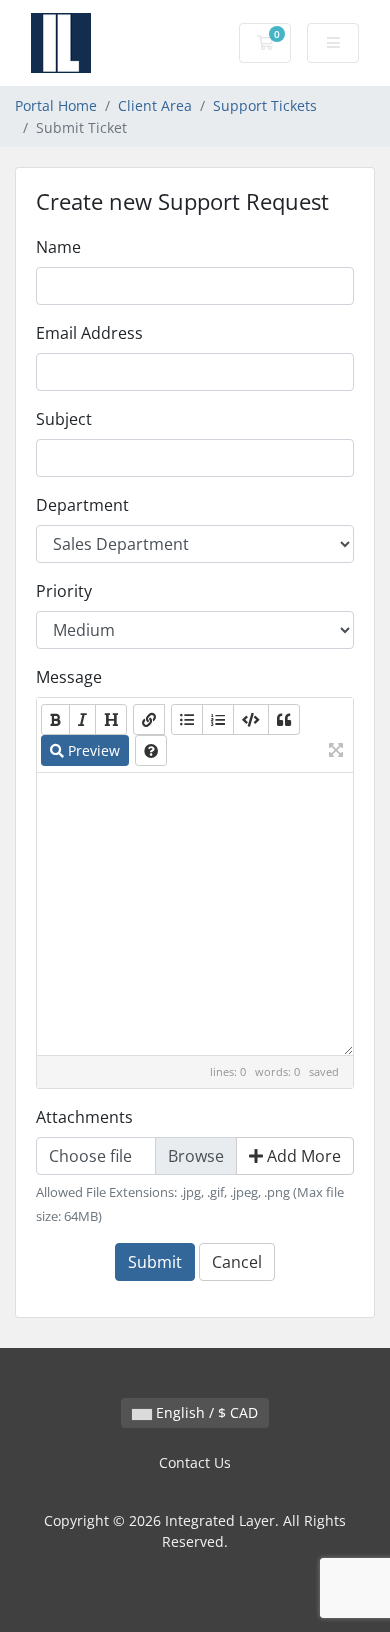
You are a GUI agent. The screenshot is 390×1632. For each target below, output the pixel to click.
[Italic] (82, 719)
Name (58, 247)
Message (69, 677)
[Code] (251, 719)
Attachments (84, 1117)
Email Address (89, 333)
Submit (155, 1262)
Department (82, 505)
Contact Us (195, 1462)
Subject (64, 419)
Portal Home (56, 105)
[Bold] (55, 719)
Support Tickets (265, 105)
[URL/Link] (149, 719)
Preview (92, 750)
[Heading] (111, 719)
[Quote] (284, 719)
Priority (64, 591)
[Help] (151, 750)
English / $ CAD (205, 1412)
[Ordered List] (218, 719)
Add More (302, 1156)
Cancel (237, 1262)
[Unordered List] (187, 719)
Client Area (155, 105)
